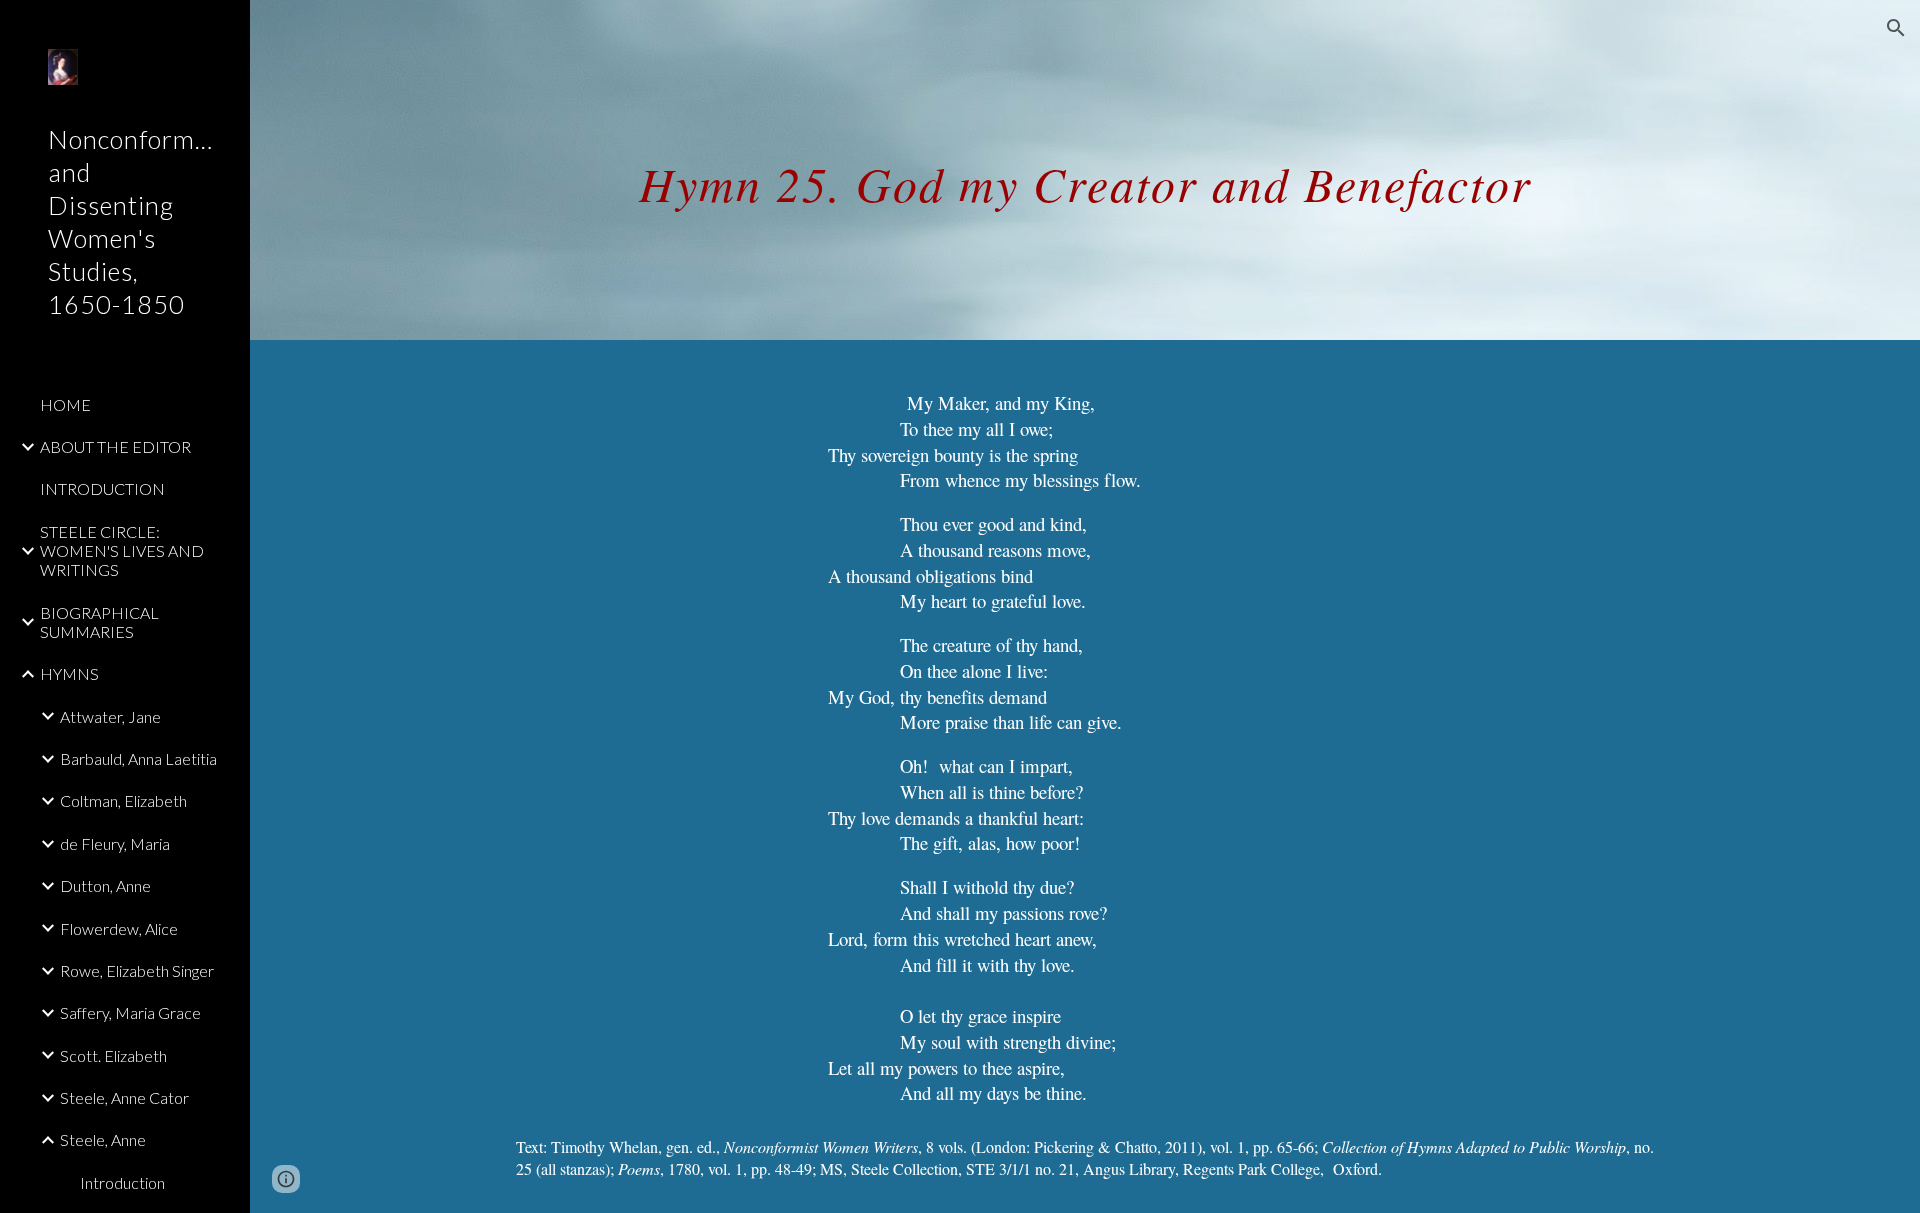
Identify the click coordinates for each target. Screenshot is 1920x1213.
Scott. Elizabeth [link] (113, 1055)
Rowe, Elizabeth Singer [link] (137, 970)
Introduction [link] (122, 1182)
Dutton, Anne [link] (105, 885)
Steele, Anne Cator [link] (124, 1097)
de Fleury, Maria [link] (115, 843)
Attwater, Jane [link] (110, 716)
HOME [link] (65, 404)
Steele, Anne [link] (103, 1139)
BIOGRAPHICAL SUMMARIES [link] (99, 622)
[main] (1085, 169)
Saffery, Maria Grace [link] (130, 1012)
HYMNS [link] (69, 673)
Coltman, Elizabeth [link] (123, 800)
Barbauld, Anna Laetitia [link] (138, 758)
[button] (1896, 28)
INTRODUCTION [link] (102, 488)
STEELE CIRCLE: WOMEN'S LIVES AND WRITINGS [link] (122, 551)
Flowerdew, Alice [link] (119, 928)
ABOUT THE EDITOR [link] (115, 446)
